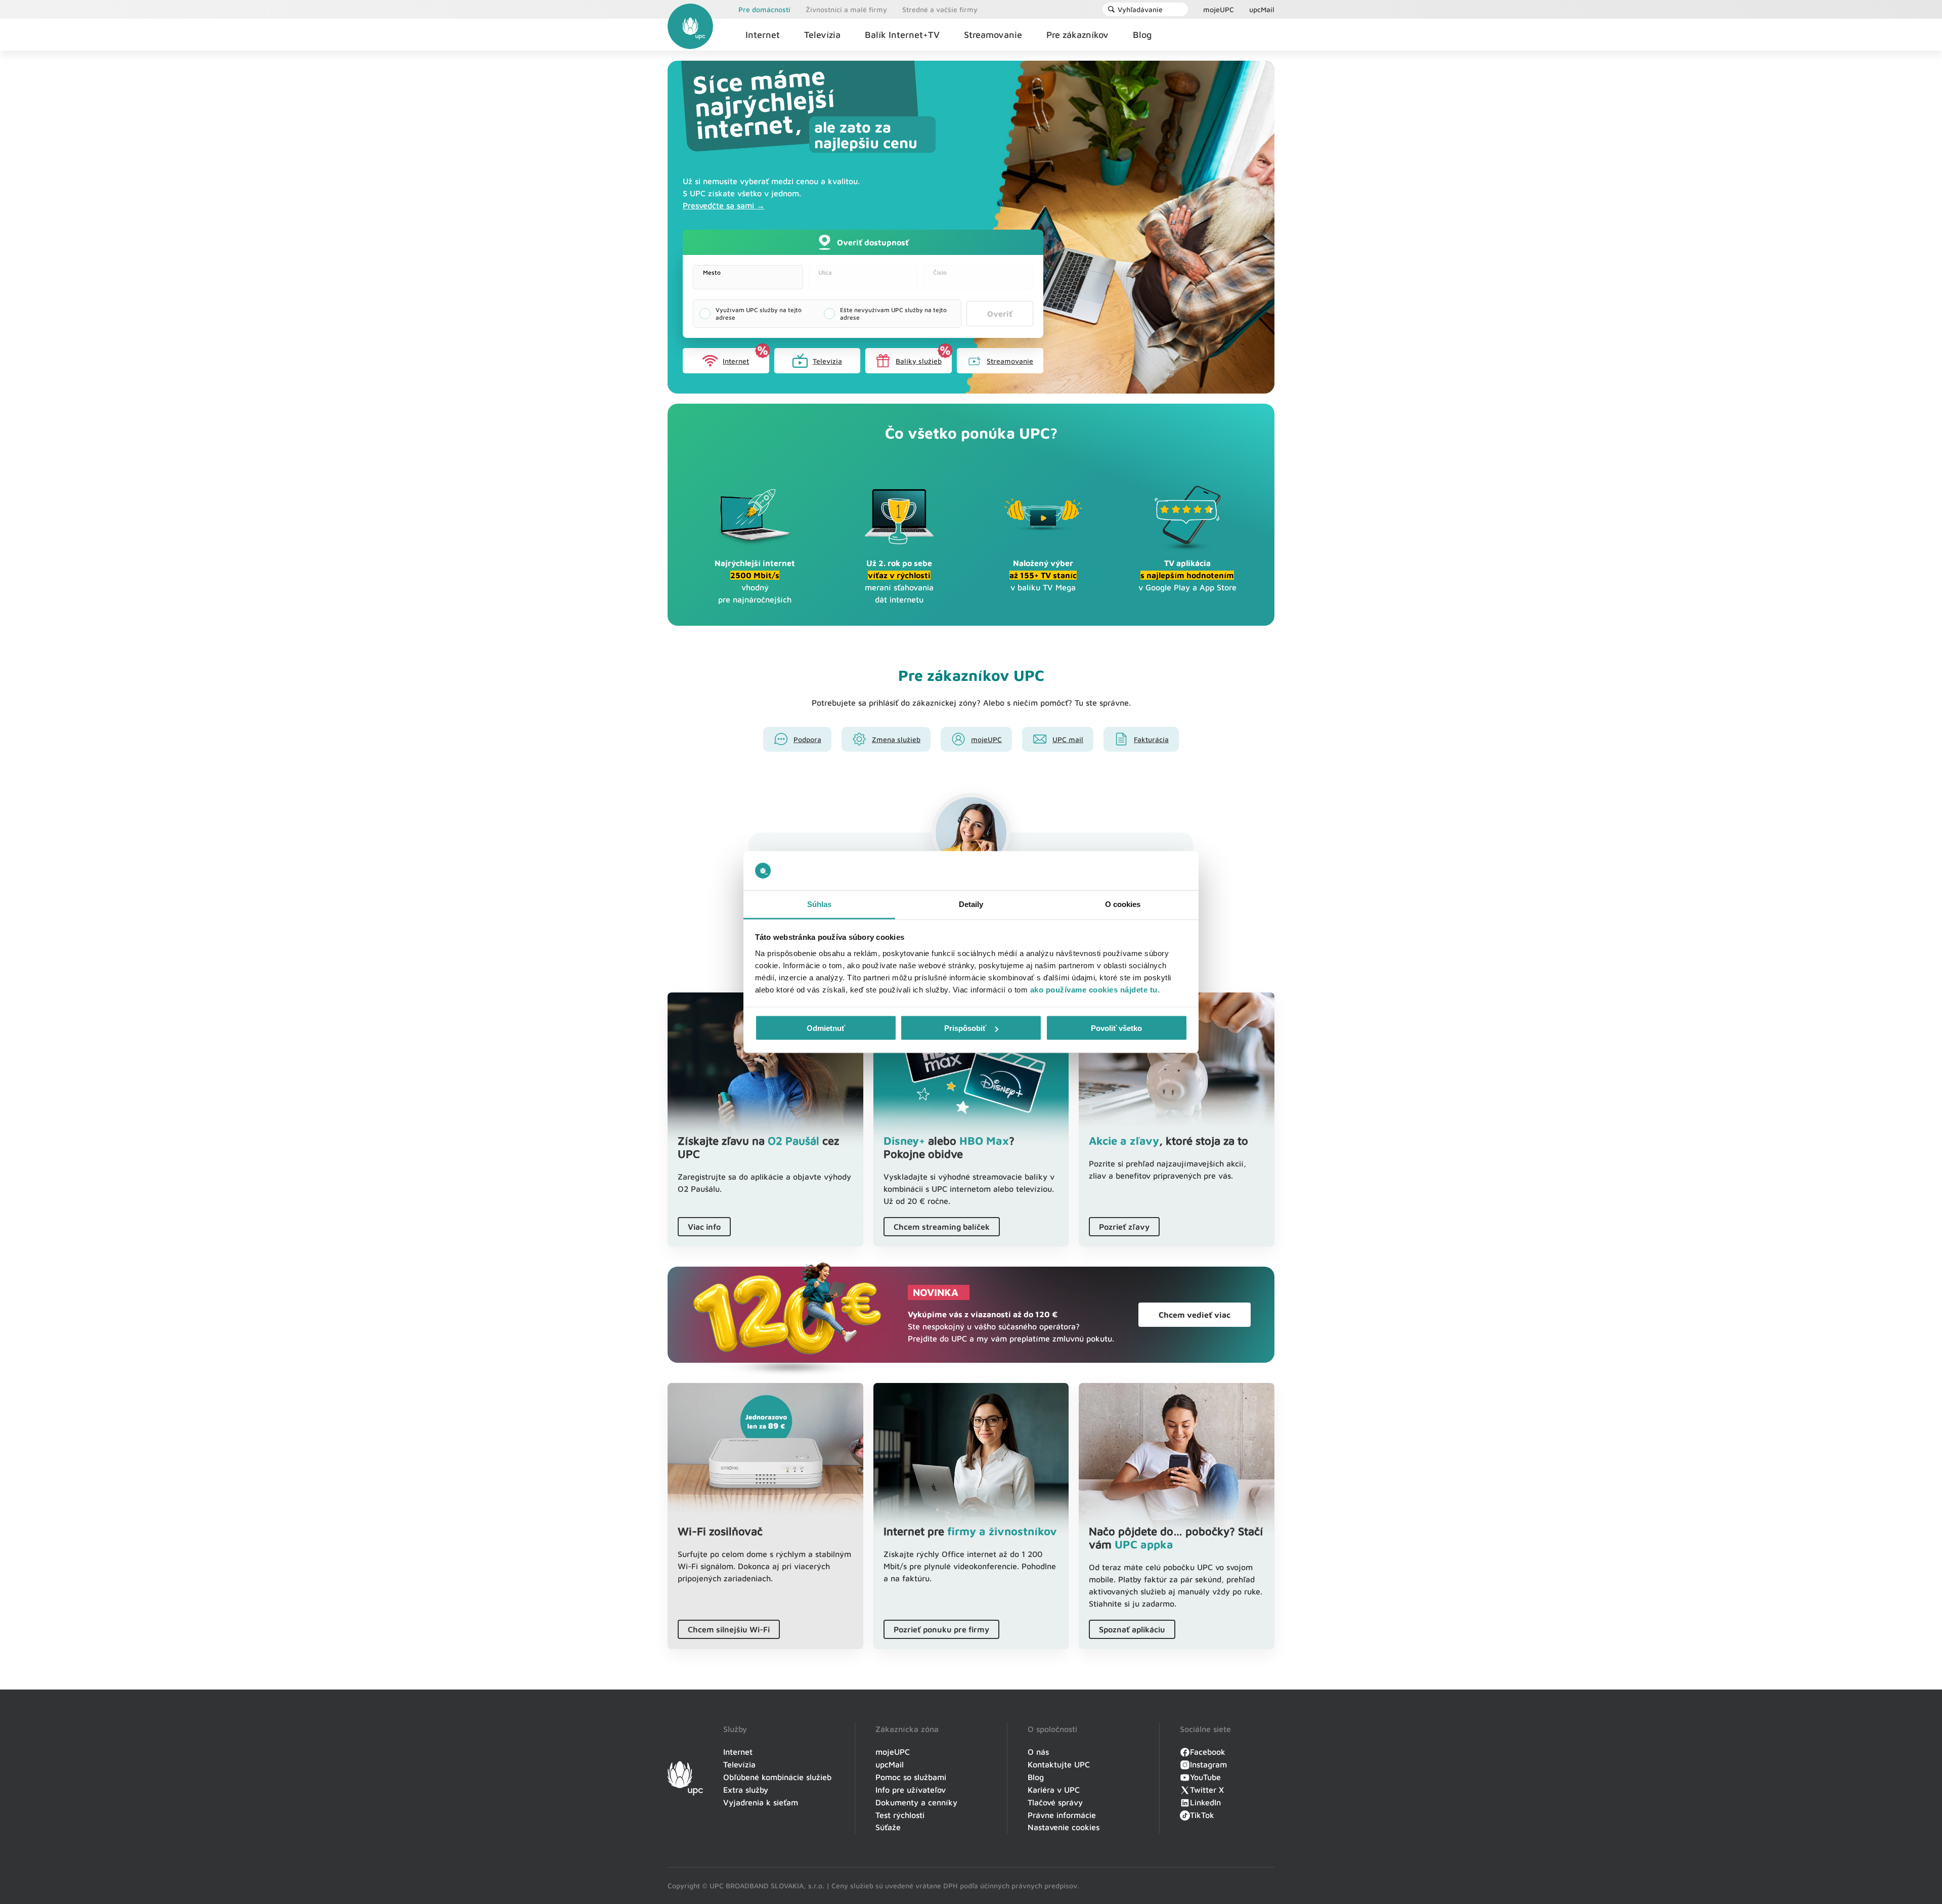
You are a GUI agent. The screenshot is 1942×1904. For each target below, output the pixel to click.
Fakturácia (1151, 739)
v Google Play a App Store (1187, 575)
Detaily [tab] (971, 904)
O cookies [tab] (1123, 904)
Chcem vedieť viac (1195, 1315)
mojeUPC (1219, 9)
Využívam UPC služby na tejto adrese (759, 314)
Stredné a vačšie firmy (940, 9)
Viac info (704, 1227)
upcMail (1262, 9)
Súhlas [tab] (820, 904)
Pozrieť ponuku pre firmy (941, 1629)
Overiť (1000, 314)
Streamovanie (1010, 361)
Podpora (807, 739)
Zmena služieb (896, 739)
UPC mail (1068, 739)
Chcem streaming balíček (942, 1227)
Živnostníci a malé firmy (846, 9)
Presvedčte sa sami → (724, 205)
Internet (736, 361)
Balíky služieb (919, 361)
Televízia (827, 361)
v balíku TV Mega (1043, 575)
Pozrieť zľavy (1124, 1227)
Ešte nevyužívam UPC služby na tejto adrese (893, 314)
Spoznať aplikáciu (1132, 1629)
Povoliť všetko (1116, 1028)
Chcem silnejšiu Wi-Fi (729, 1629)
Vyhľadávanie (1140, 9)
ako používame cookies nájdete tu (1094, 989)
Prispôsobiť (965, 1028)
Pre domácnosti (764, 9)
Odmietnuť (826, 1028)
